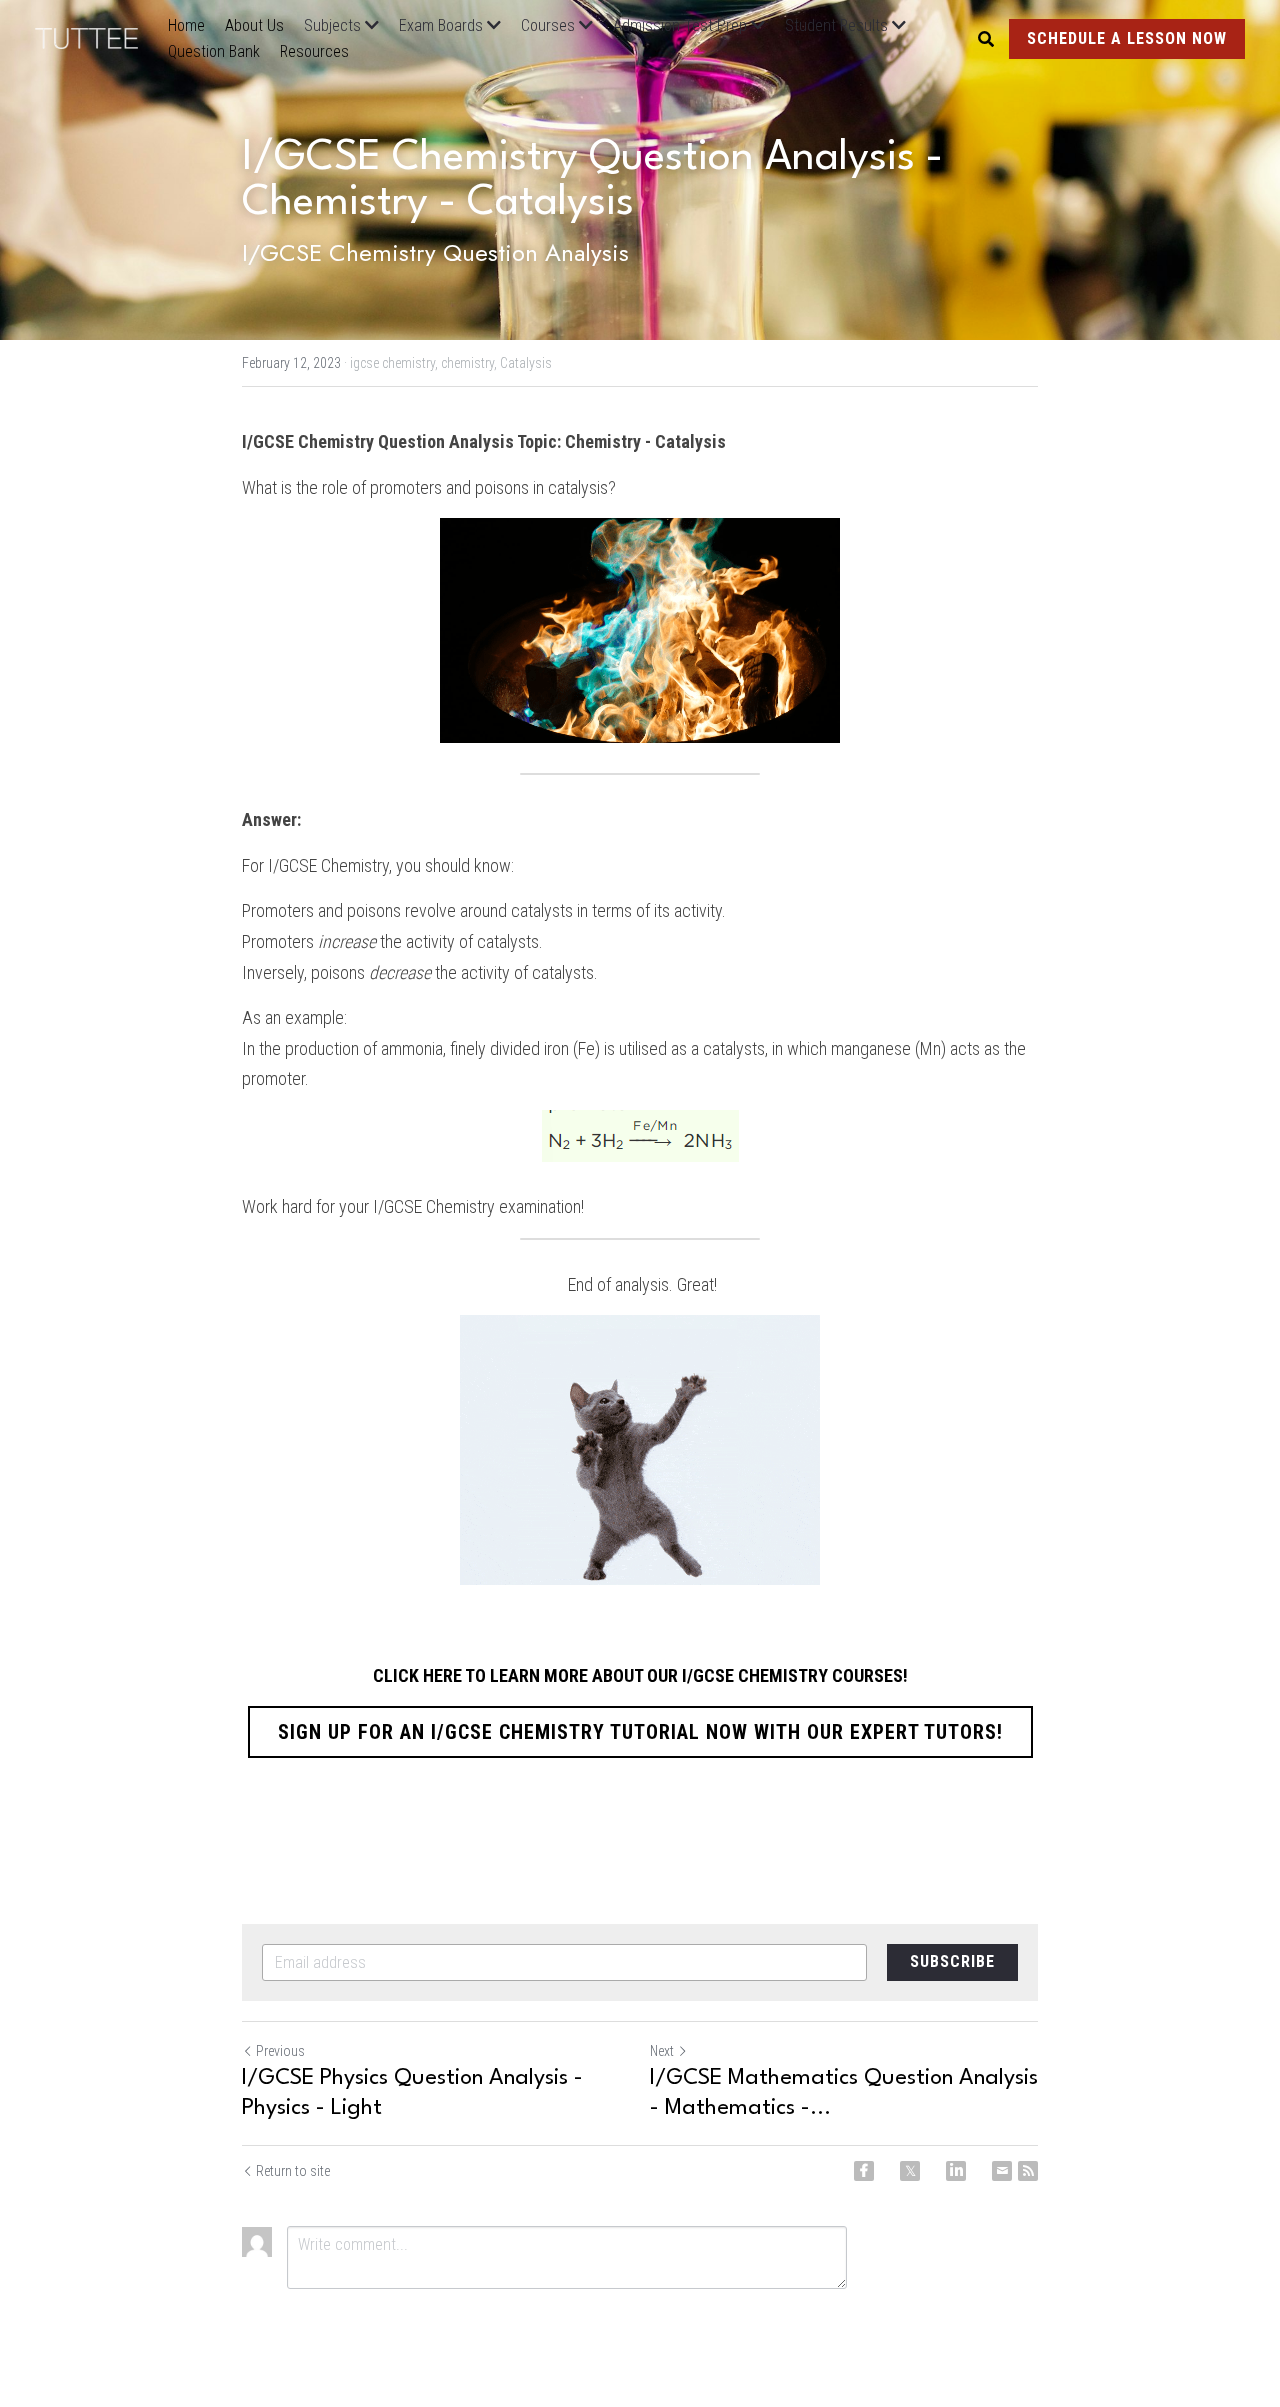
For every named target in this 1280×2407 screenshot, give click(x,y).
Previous (280, 2051)
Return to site (293, 2171)
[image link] (96, 36)
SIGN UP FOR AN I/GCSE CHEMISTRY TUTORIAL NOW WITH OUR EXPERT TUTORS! (640, 1732)
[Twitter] (910, 2171)
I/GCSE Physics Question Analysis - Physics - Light (412, 2093)
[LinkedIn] (956, 2171)
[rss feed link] (1028, 2171)
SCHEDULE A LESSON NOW (1127, 38)
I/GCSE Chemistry (328, 865)
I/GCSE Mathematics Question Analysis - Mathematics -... (844, 2093)
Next (662, 2051)
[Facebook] (864, 2171)
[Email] (1002, 2171)
